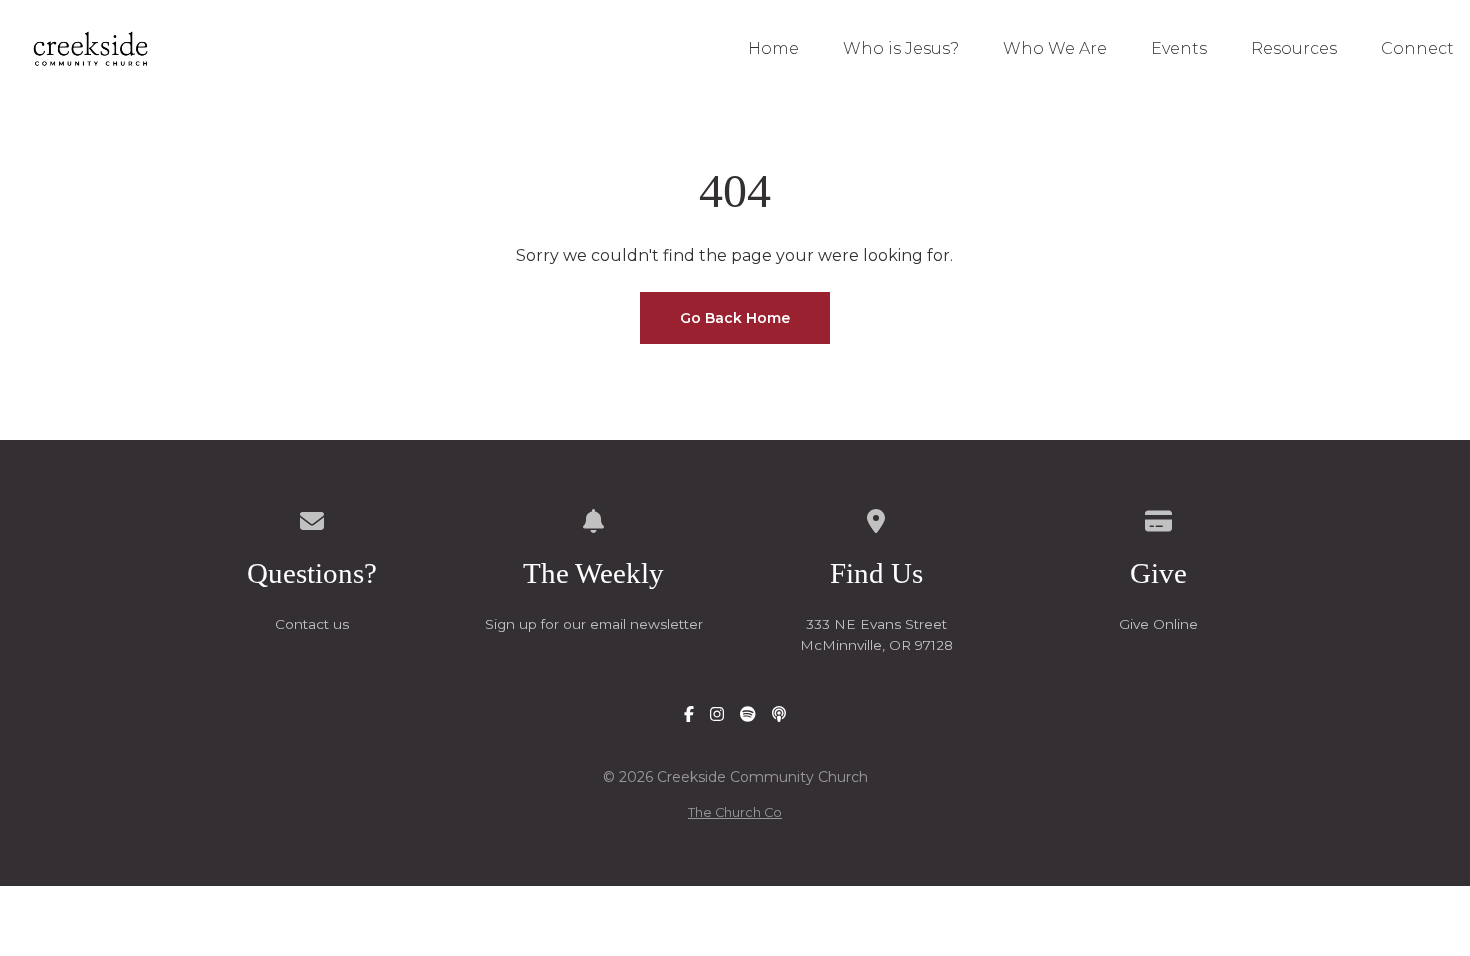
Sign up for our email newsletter (594, 624)
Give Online (1158, 624)
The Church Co (735, 812)
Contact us (312, 624)
